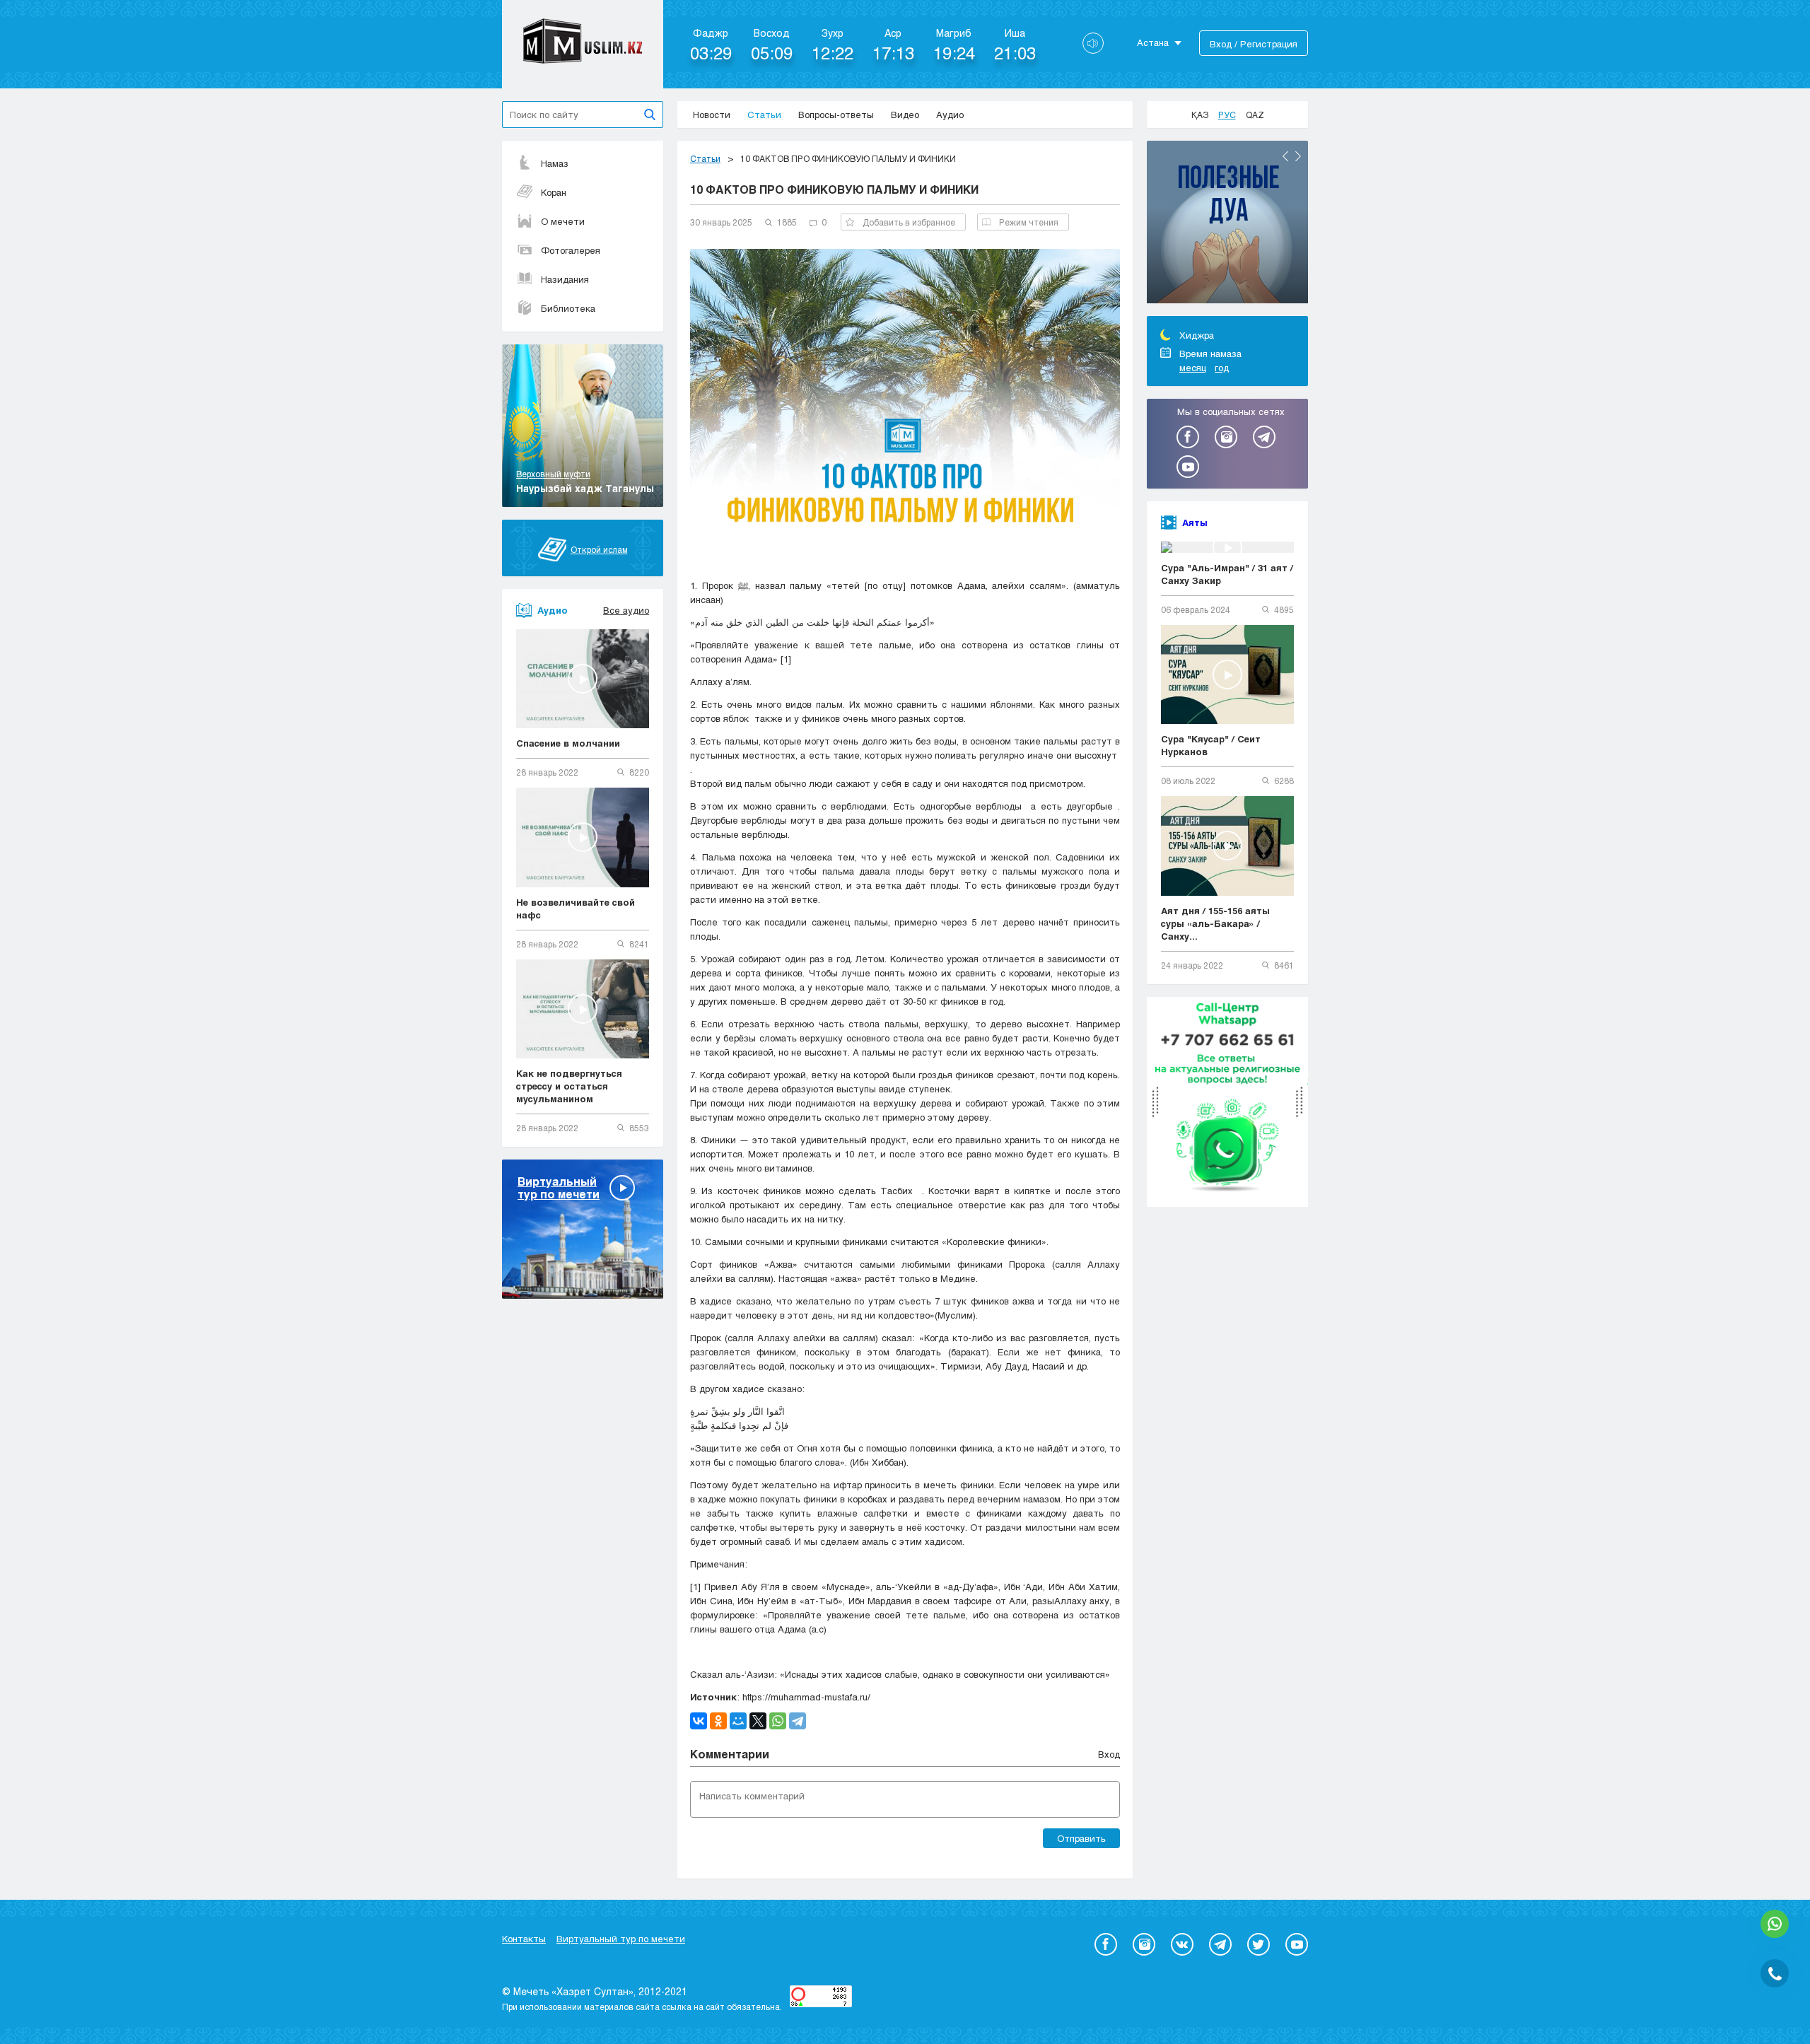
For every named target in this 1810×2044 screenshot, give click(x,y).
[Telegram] (798, 1721)
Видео (905, 115)
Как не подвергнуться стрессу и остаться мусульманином (569, 1086)
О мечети (563, 221)
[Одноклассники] (718, 1721)
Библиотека (568, 308)
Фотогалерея (571, 250)
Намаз (555, 163)
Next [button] (1298, 156)
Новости (712, 115)
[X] (758, 1721)
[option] (1227, 224)
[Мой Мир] (738, 1721)
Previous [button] (1285, 156)
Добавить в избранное (909, 222)
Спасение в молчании (568, 743)
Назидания (565, 279)
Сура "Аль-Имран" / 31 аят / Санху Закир (1227, 574)
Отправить (1081, 1838)
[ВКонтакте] (699, 1721)
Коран (554, 192)
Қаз (1200, 115)
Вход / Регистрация (1254, 44)
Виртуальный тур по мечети (621, 1939)
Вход (1109, 1754)
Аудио (950, 115)
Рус (1227, 115)
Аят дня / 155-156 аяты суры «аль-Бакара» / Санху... (1215, 923)
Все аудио (626, 610)
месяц (1193, 368)
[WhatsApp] (778, 1721)
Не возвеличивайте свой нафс (576, 909)
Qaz (1255, 115)
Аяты (1195, 522)
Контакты (524, 1939)
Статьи (764, 115)
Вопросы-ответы (836, 115)
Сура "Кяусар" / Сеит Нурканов (1211, 745)
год (1222, 368)
